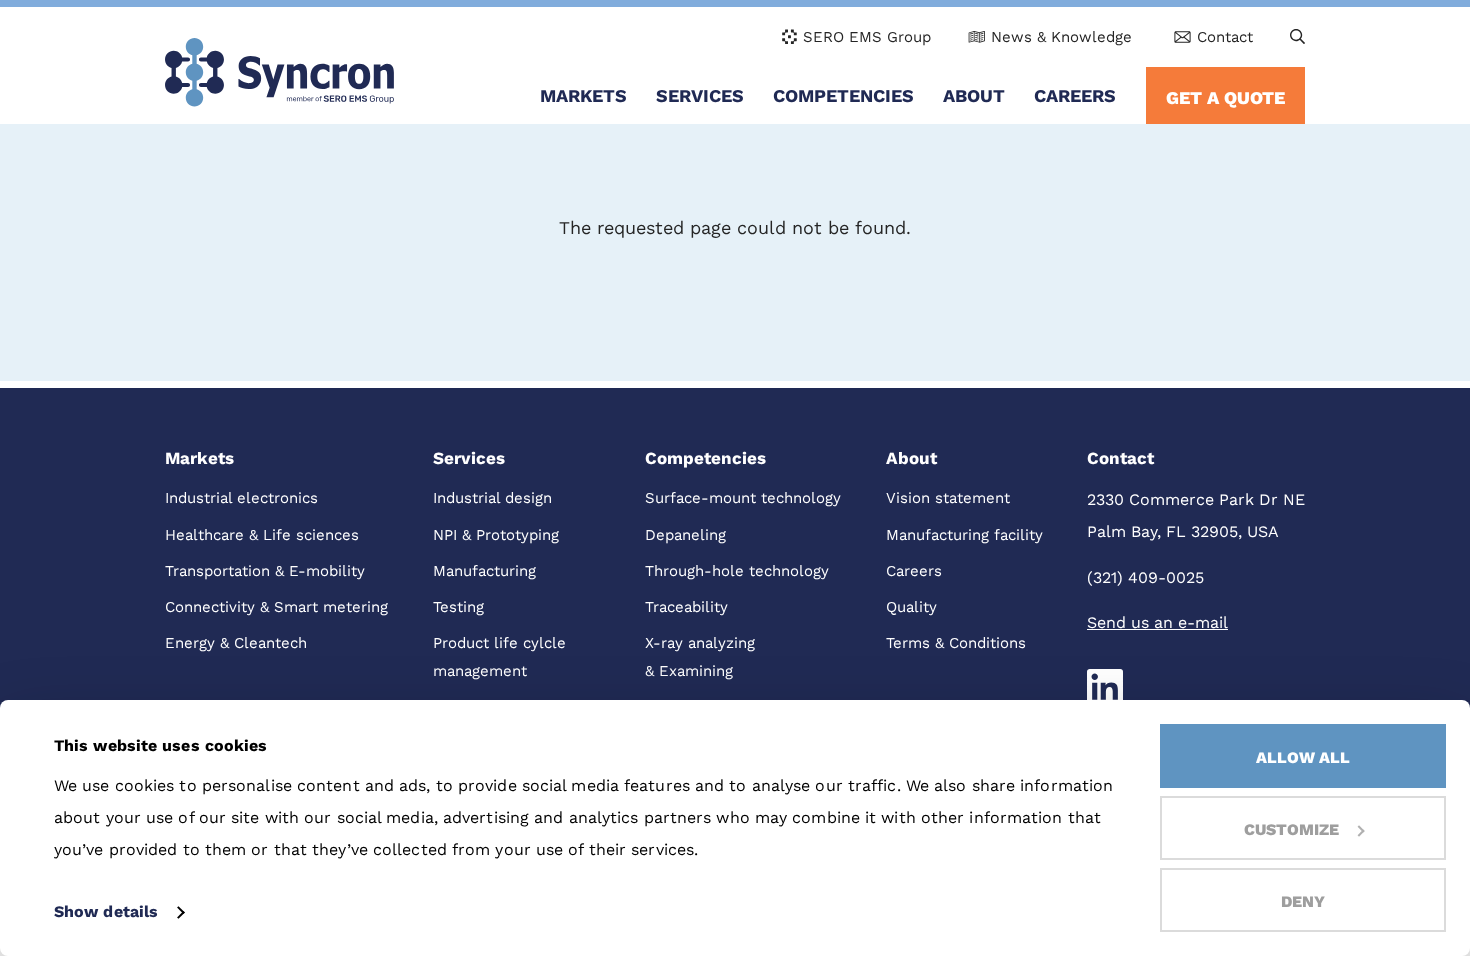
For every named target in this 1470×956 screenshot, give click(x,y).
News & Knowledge (1061, 37)
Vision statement (948, 498)
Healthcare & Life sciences (262, 535)
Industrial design (492, 498)
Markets (583, 95)
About (974, 95)
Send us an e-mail (1157, 622)
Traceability (686, 607)
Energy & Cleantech (236, 643)
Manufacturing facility (964, 535)
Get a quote (1225, 97)
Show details (106, 911)
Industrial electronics (241, 498)
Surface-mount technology (743, 498)
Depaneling (685, 535)
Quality (911, 607)
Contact (1225, 37)
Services (700, 95)
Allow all (1303, 757)
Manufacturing (484, 571)
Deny (1303, 901)
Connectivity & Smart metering (276, 607)
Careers (1075, 95)
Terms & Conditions (956, 643)
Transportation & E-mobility (265, 571)
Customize (1291, 829)
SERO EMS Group (867, 37)
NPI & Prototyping (496, 535)
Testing (458, 607)
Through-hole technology (737, 571)
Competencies (843, 95)
